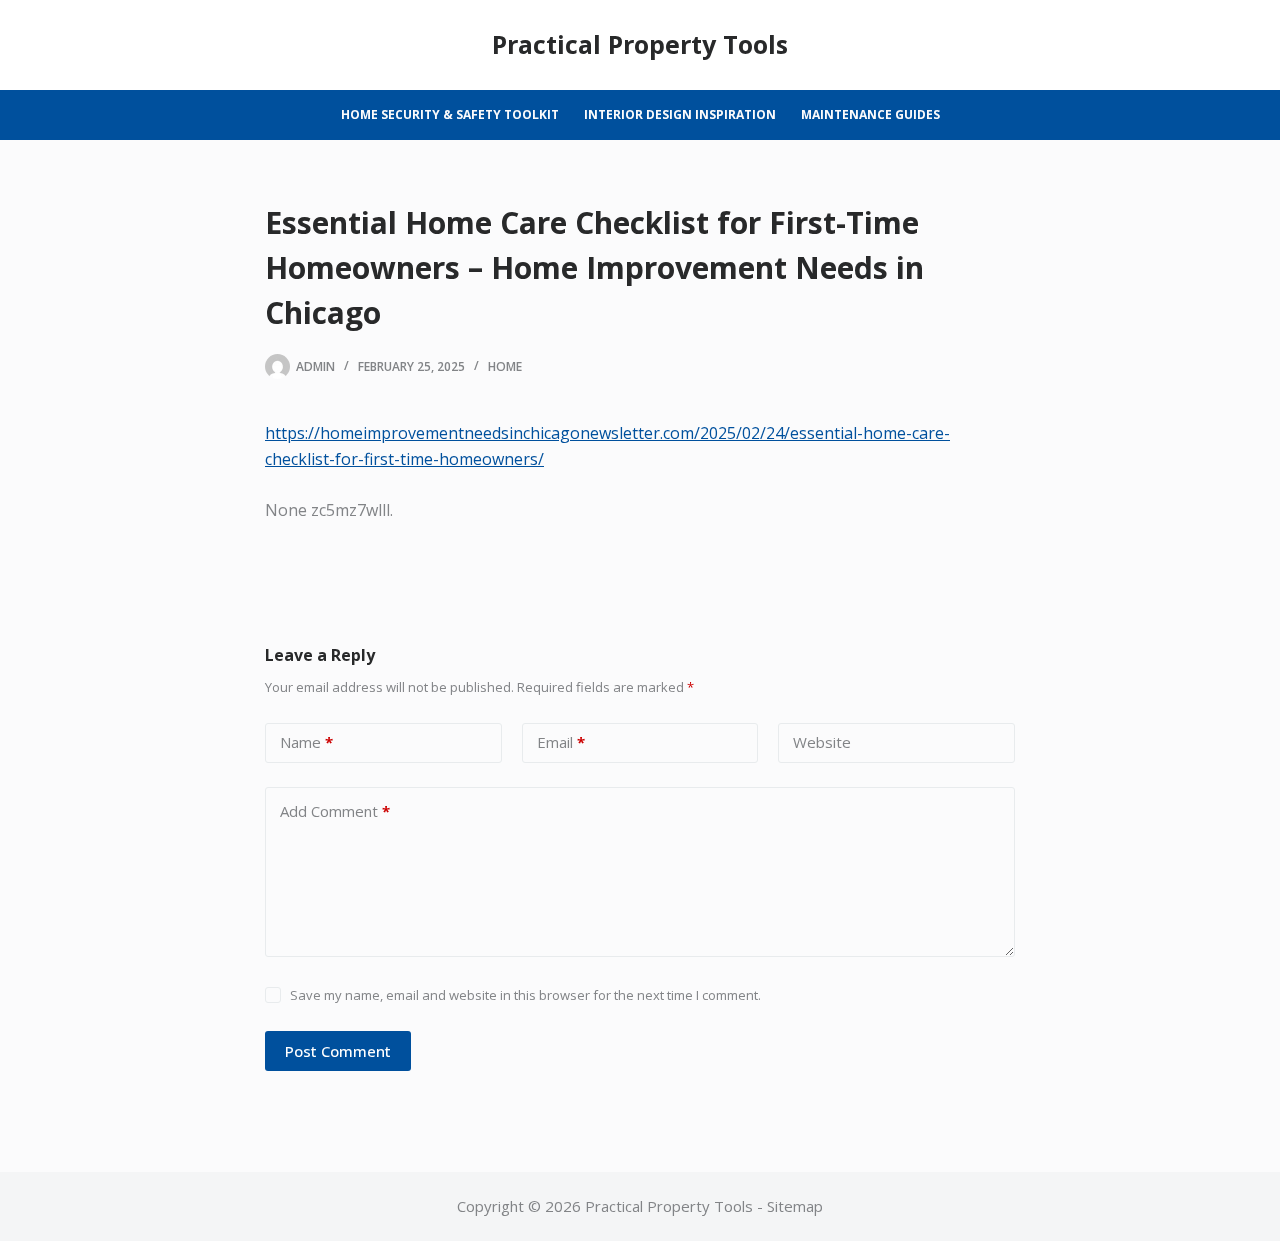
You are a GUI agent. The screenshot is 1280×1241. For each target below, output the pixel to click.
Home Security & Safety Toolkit (450, 114)
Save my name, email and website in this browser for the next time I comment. (525, 995)
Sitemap (795, 1206)
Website (822, 742)
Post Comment (338, 1051)
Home (505, 366)
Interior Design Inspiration (680, 114)
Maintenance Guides (870, 114)
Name (306, 742)
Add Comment (335, 811)
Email (561, 742)
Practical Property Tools (640, 44)
